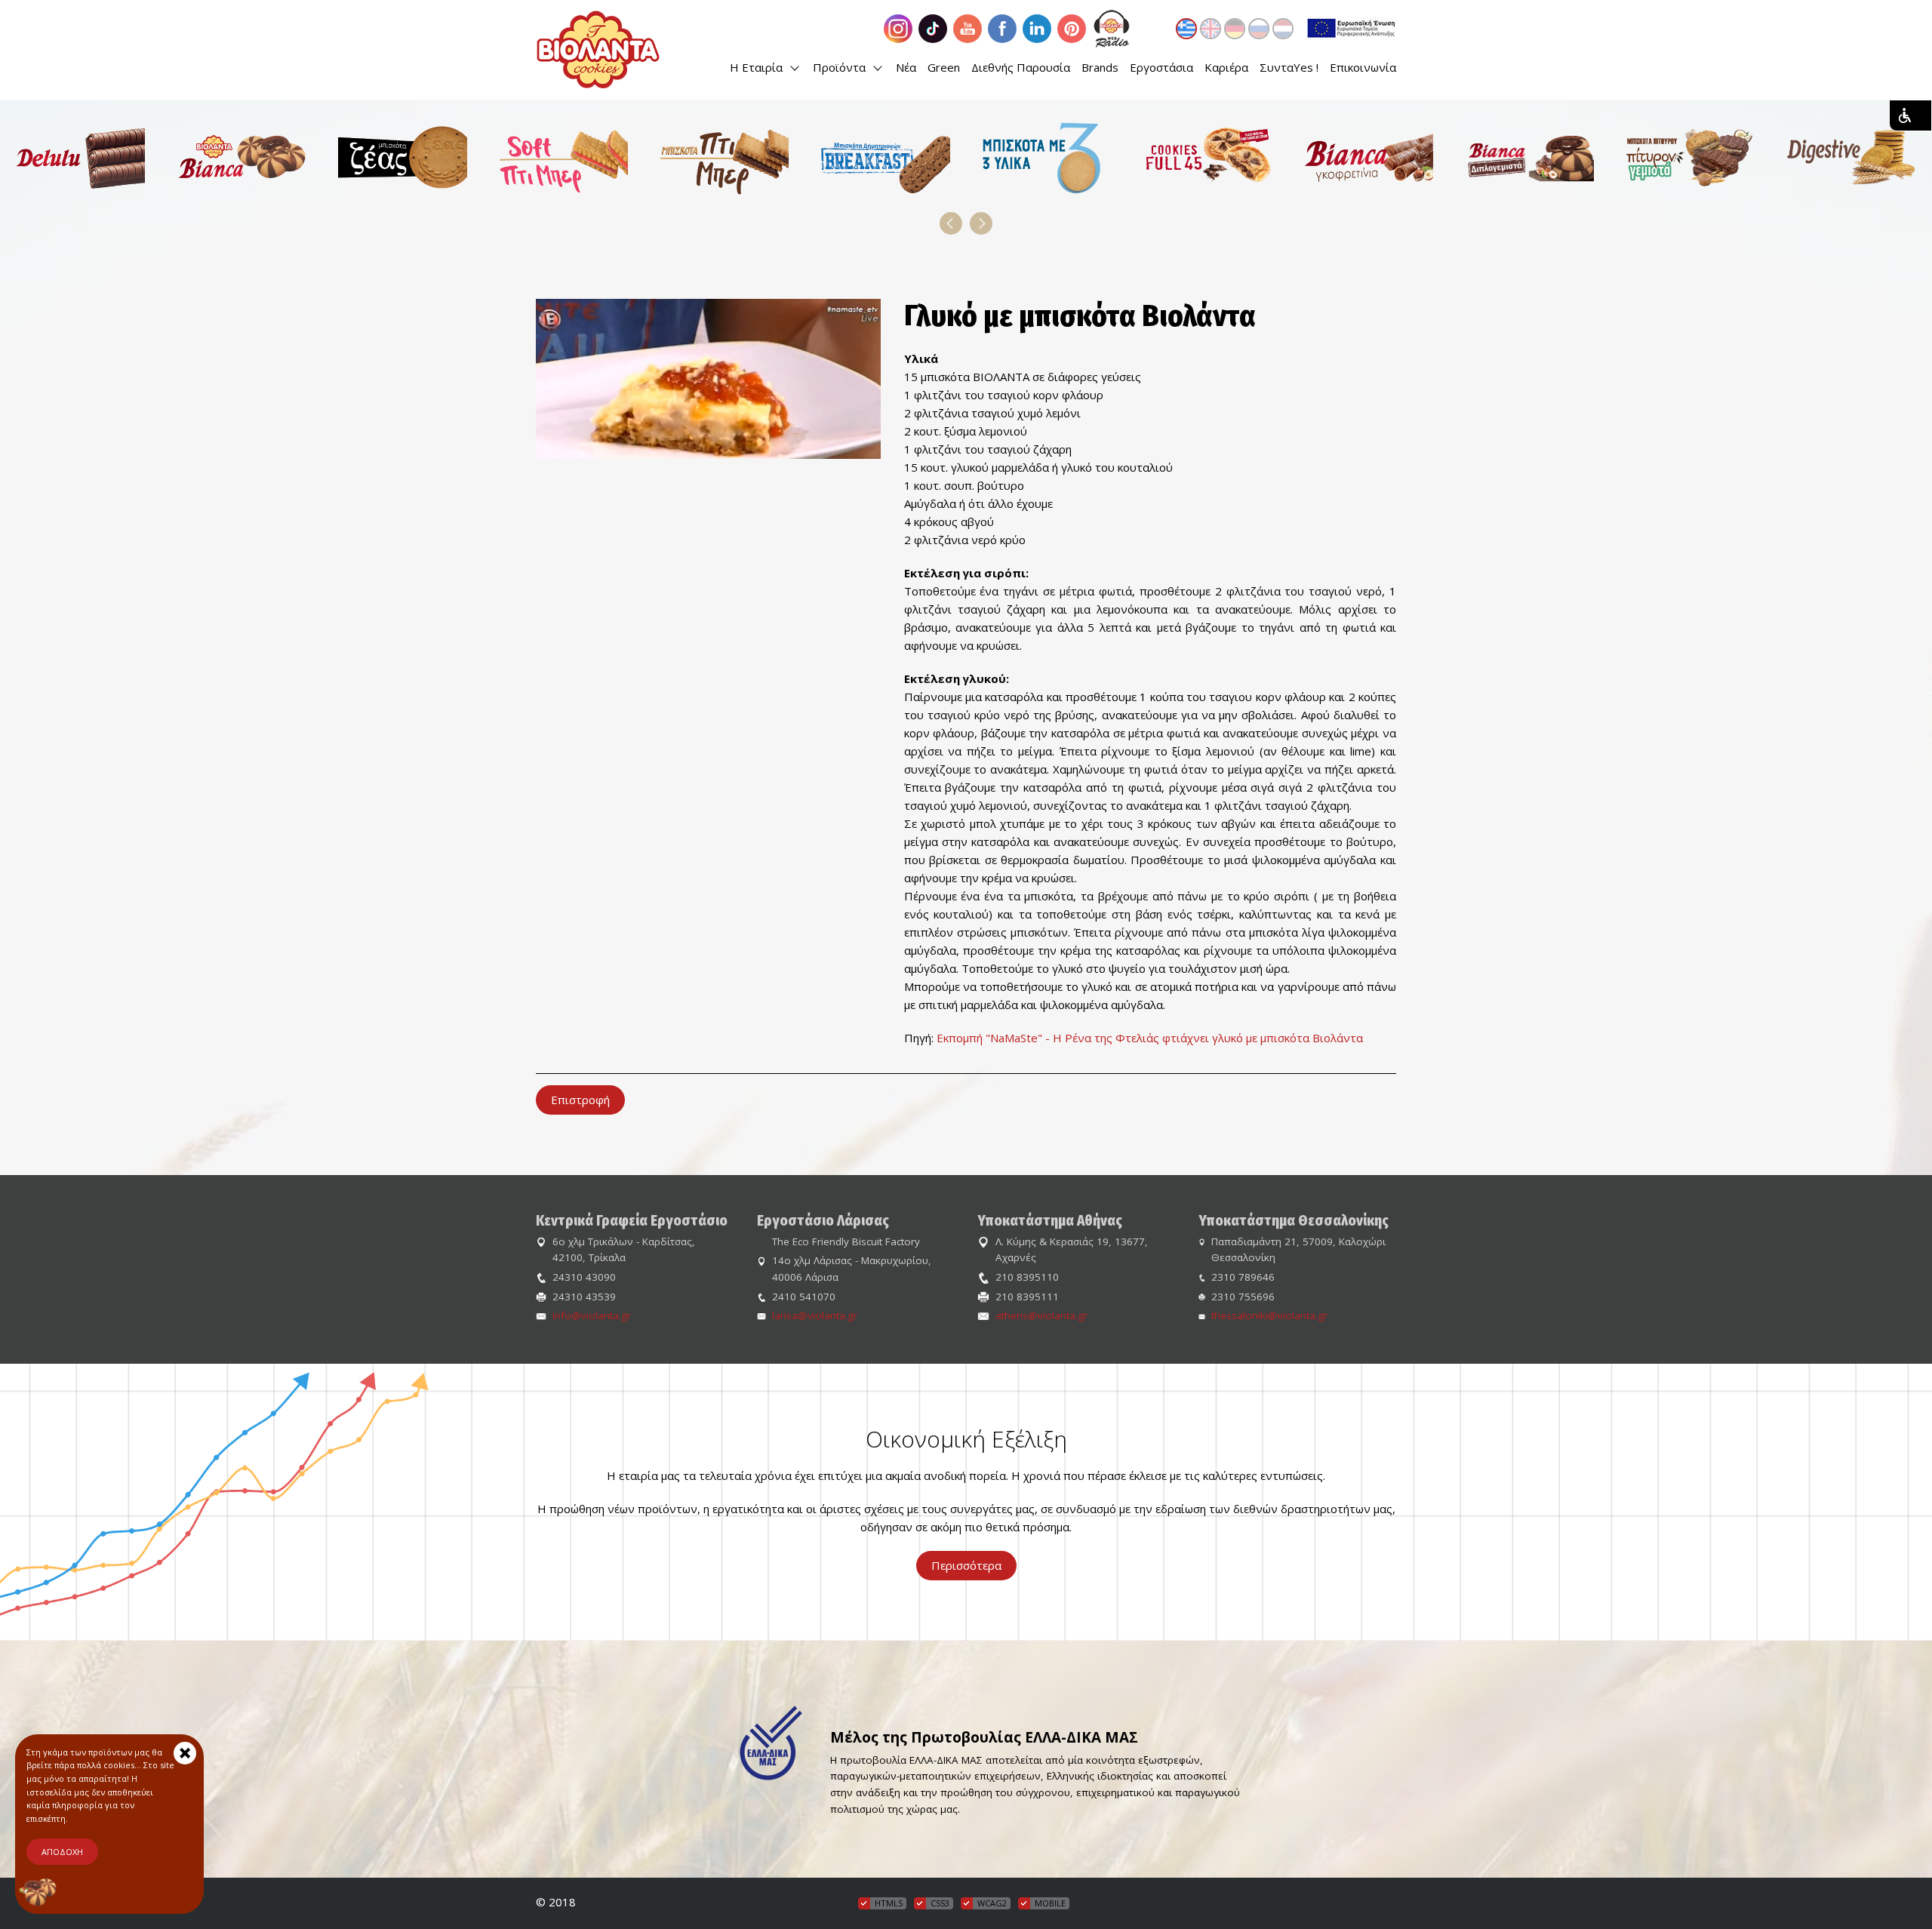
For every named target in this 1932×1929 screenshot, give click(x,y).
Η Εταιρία (758, 67)
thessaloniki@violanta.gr (1269, 1315)
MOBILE (1050, 1903)
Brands (1100, 67)
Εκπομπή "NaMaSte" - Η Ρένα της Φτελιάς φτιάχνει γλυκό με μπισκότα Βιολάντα (1150, 1038)
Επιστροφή (580, 1100)
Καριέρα (1226, 67)
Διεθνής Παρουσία (1021, 67)
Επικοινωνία (1363, 67)
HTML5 (889, 1903)
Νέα (906, 67)
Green (944, 67)
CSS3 (940, 1903)
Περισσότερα (966, 1565)
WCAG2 (992, 1903)
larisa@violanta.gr (815, 1315)
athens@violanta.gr (1041, 1315)
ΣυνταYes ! (1289, 67)
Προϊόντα (841, 67)
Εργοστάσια (1161, 67)
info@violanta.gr (592, 1315)
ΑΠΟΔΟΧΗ (62, 1852)
